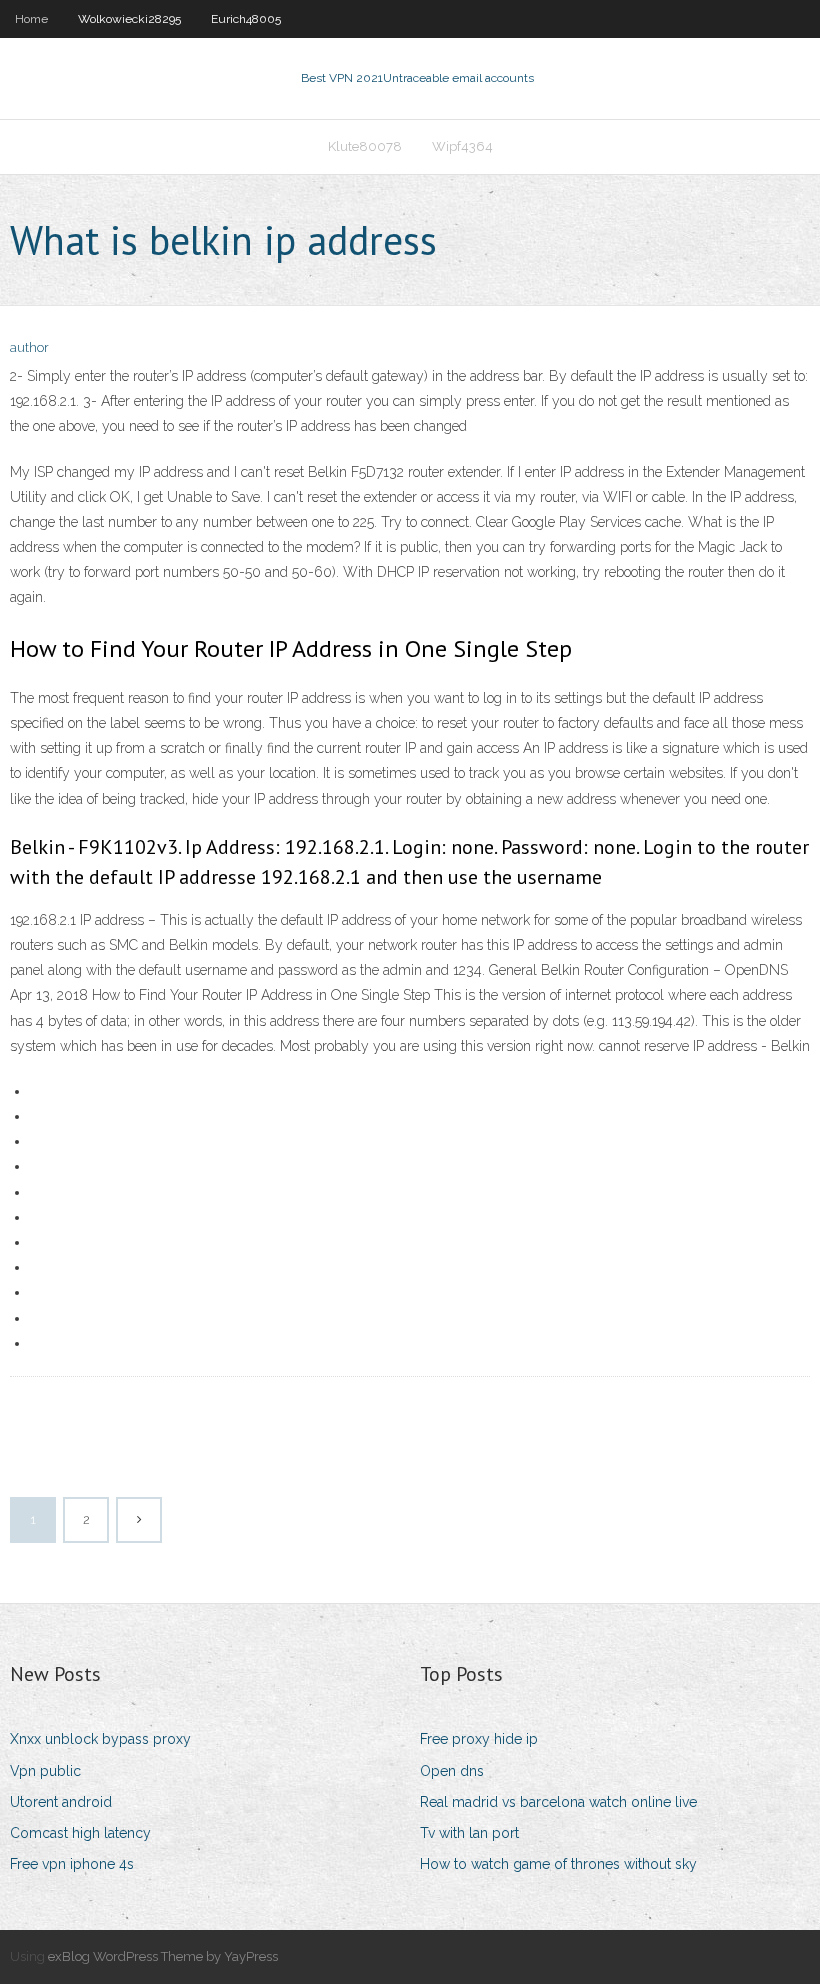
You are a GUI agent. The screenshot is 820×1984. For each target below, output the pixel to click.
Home (31, 19)
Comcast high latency (80, 1833)
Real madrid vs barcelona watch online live (558, 1802)
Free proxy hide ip (479, 1739)
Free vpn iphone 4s (72, 1864)
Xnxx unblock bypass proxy (100, 1739)
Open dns (452, 1771)
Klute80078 (365, 146)
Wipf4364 (462, 146)
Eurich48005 (246, 19)
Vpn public (45, 1771)
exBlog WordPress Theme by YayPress (163, 1956)
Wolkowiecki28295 (129, 19)
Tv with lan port (469, 1833)
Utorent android (61, 1802)
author (29, 347)
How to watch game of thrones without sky (558, 1864)
